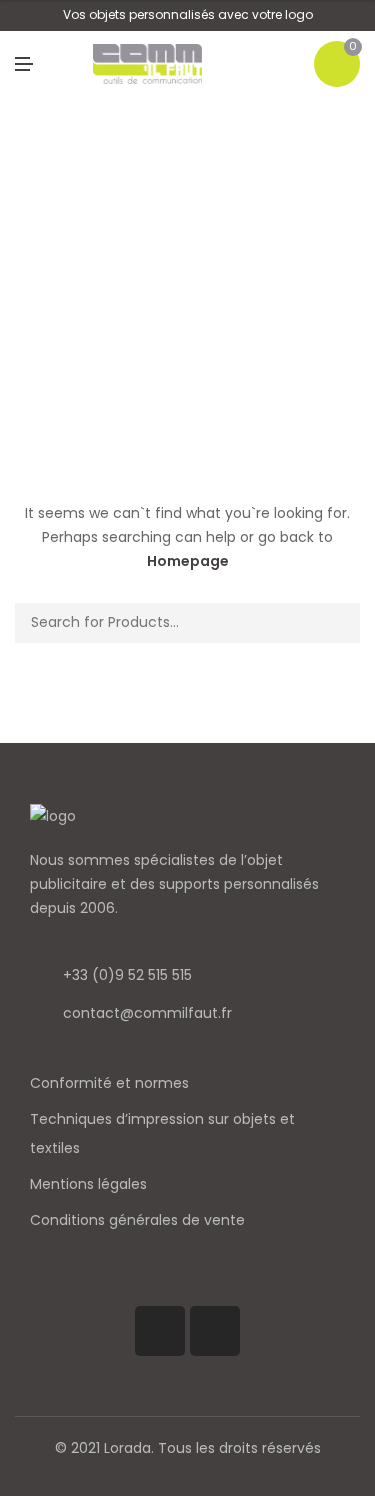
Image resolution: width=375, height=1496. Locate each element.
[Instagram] (215, 1331)
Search (338, 623)
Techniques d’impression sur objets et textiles (162, 1134)
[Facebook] (160, 1331)
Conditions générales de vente (137, 1220)
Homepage (188, 561)
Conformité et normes (109, 1083)
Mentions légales (88, 1184)
